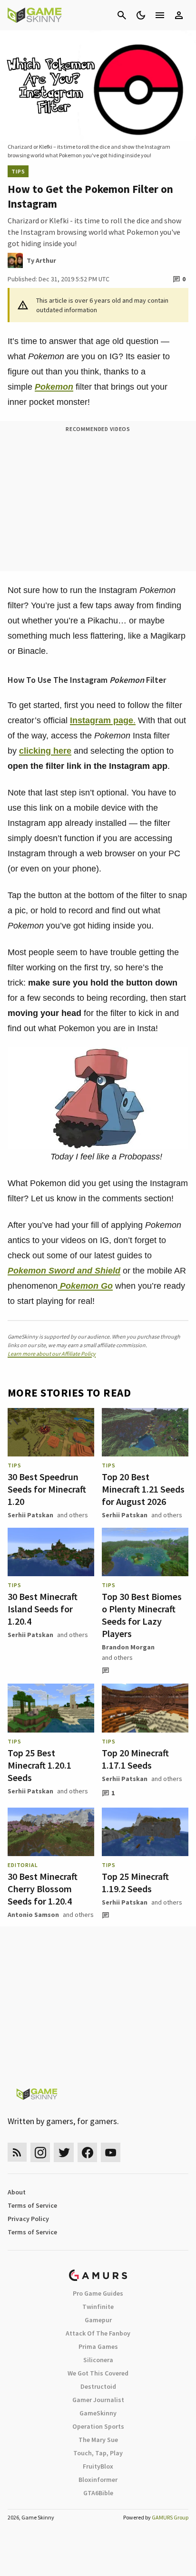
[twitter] (64, 2152)
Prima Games (98, 2346)
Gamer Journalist (98, 2400)
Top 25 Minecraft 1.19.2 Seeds (135, 1882)
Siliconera (98, 2360)
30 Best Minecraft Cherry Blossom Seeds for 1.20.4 (43, 1889)
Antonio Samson (33, 1915)
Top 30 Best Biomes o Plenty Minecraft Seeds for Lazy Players (142, 1615)
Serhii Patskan (30, 1515)
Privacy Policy (28, 2219)
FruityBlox (98, 2466)
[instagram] (40, 2152)
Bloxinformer (98, 2480)
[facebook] (87, 2152)
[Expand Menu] (160, 15)
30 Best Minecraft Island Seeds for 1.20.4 (43, 1609)
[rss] (17, 2152)
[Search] (122, 15)
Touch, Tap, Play (98, 2453)
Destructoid (98, 2386)
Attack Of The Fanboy (98, 2333)
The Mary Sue (98, 2440)
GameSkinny (98, 2413)
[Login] (179, 15)
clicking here (45, 751)
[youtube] (111, 2152)
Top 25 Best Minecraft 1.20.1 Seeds (39, 1765)
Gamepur (98, 2320)
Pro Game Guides (98, 2293)
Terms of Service (32, 2205)
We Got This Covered (98, 2373)
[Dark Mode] (141, 15)
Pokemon (54, 387)
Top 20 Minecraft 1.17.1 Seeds (135, 1759)
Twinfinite (98, 2307)
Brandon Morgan (128, 1647)
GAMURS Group (170, 2517)
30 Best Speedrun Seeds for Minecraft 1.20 (47, 1489)
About (17, 2192)
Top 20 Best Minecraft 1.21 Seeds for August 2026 (143, 1489)
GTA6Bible (98, 2493)
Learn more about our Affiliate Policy (52, 1354)
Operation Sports (98, 2426)
